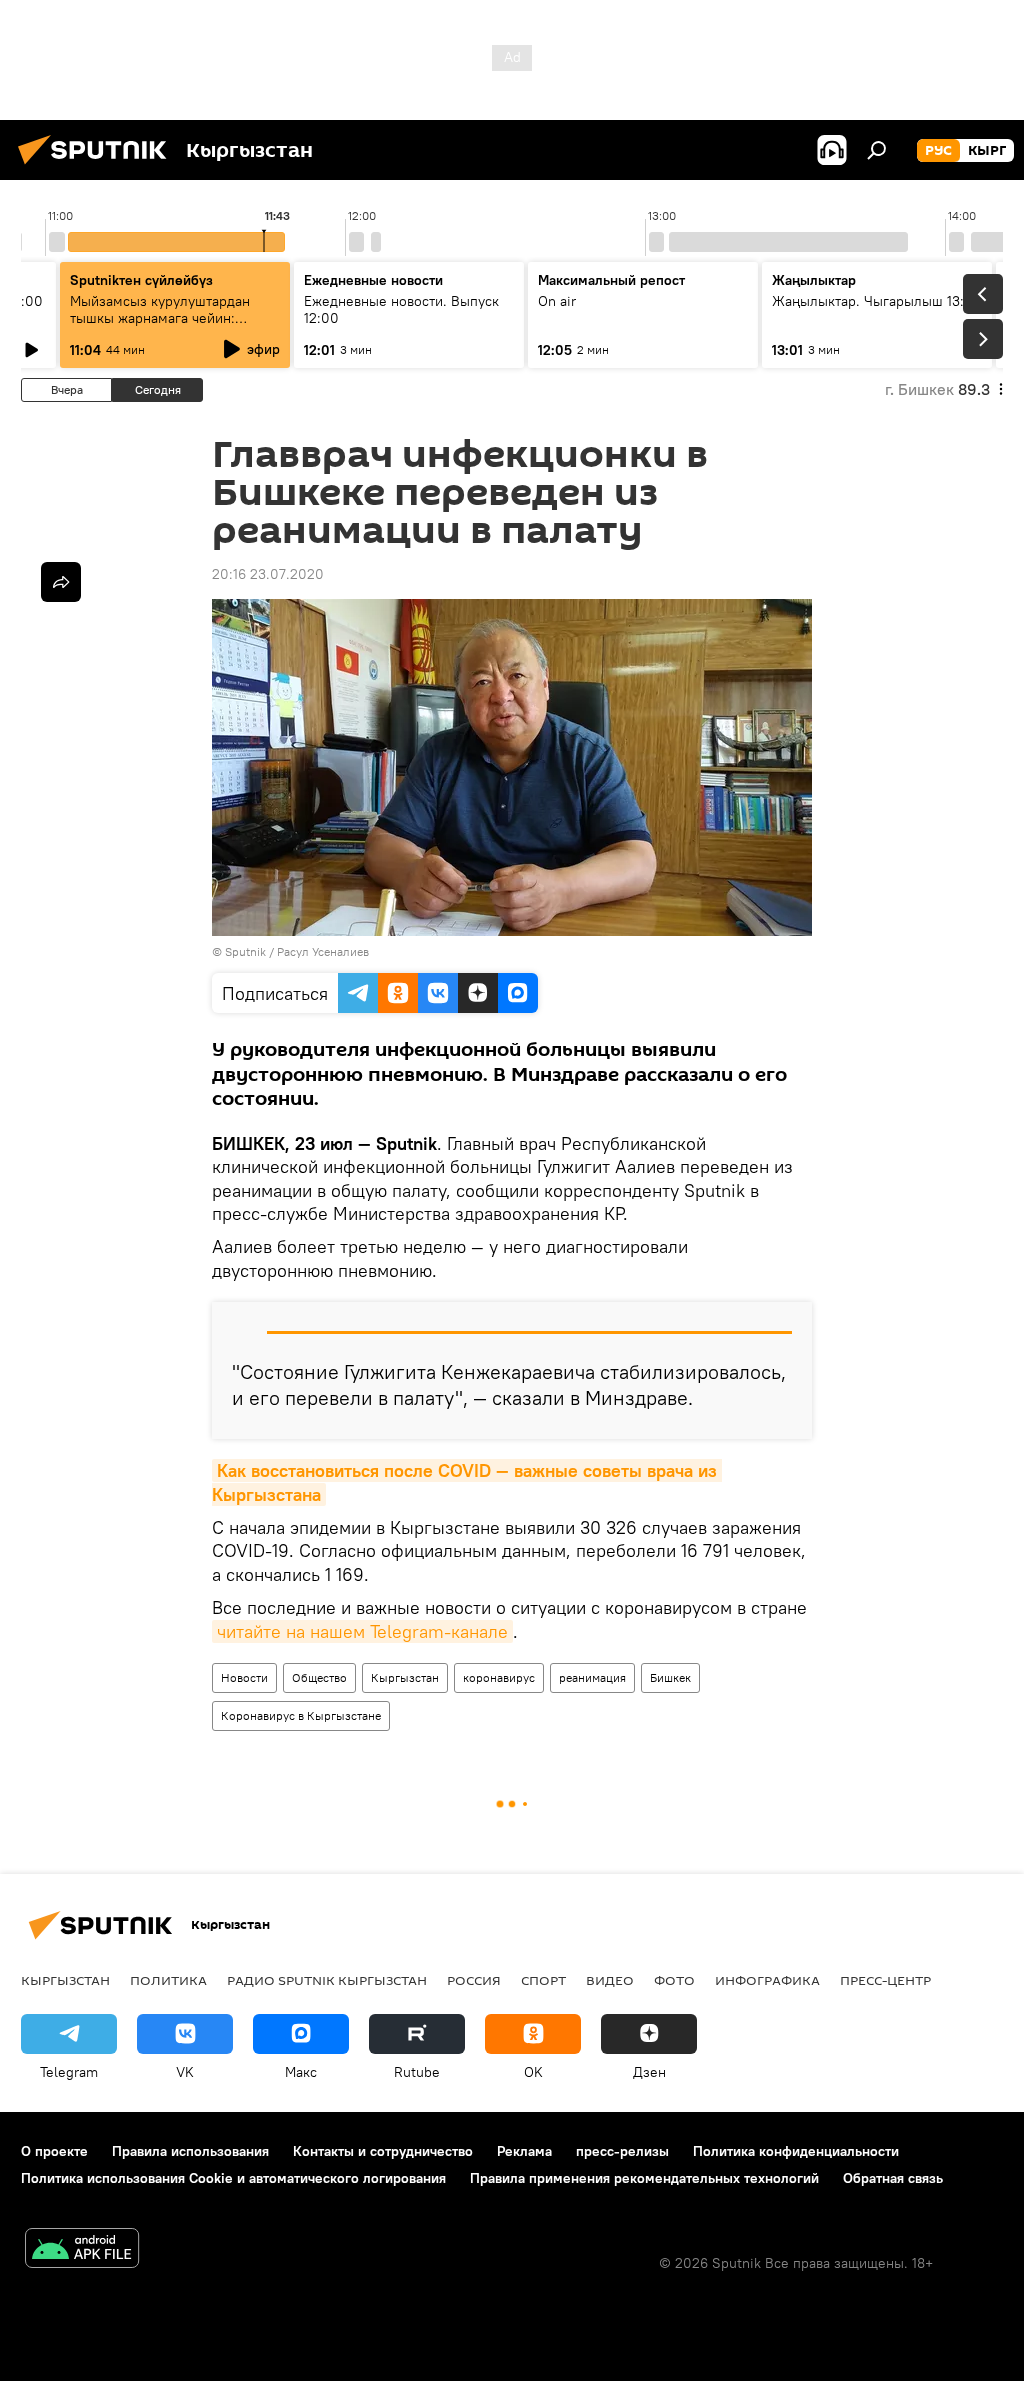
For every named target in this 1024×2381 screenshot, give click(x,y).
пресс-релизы (622, 2151)
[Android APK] (82, 2250)
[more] (61, 582)
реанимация (592, 1677)
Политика (168, 1980)
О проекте (54, 2151)
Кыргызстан (405, 1677)
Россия (474, 1980)
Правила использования (190, 2151)
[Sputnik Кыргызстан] (98, 167)
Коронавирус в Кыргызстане (301, 1715)
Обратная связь (893, 2178)
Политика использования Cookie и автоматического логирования (233, 2178)
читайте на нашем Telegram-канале (362, 1631)
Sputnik (245, 951)
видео (610, 1980)
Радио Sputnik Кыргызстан (327, 1980)
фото (674, 1980)
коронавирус (499, 1677)
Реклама (524, 2151)
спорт (543, 1980)
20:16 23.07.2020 (268, 574)
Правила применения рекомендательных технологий (644, 2178)
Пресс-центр (885, 1980)
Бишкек (670, 1677)
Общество (319, 1677)
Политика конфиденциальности (796, 2151)
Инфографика (767, 1980)
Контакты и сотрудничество (383, 2151)
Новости (244, 1677)
